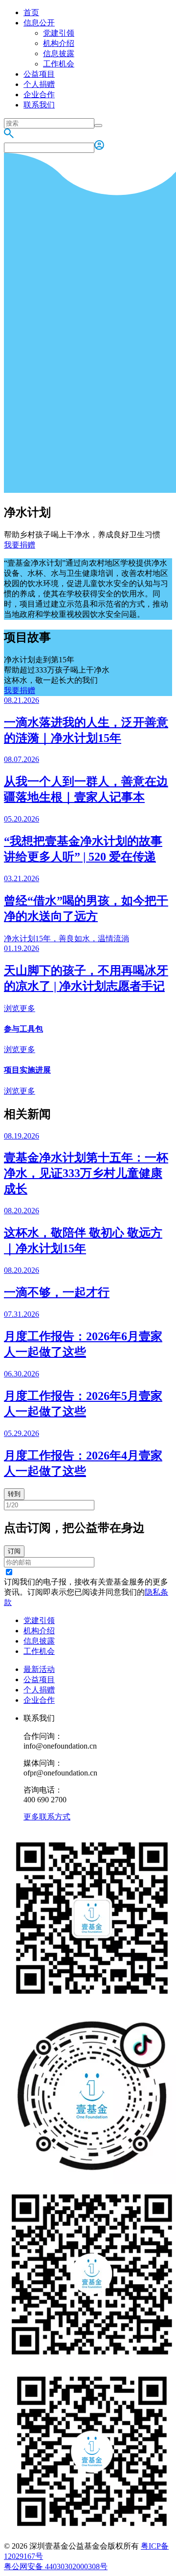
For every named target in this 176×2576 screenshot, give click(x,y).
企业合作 (39, 95)
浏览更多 (20, 1008)
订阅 (14, 1551)
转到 (14, 1494)
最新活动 (39, 1669)
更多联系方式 (47, 1817)
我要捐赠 (20, 545)
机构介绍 (59, 43)
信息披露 (59, 53)
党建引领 (59, 33)
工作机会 (59, 64)
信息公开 (39, 23)
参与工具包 (23, 1029)
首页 (31, 12)
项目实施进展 (27, 1070)
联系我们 (39, 105)
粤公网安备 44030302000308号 (56, 2566)
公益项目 (39, 74)
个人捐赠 (39, 84)
